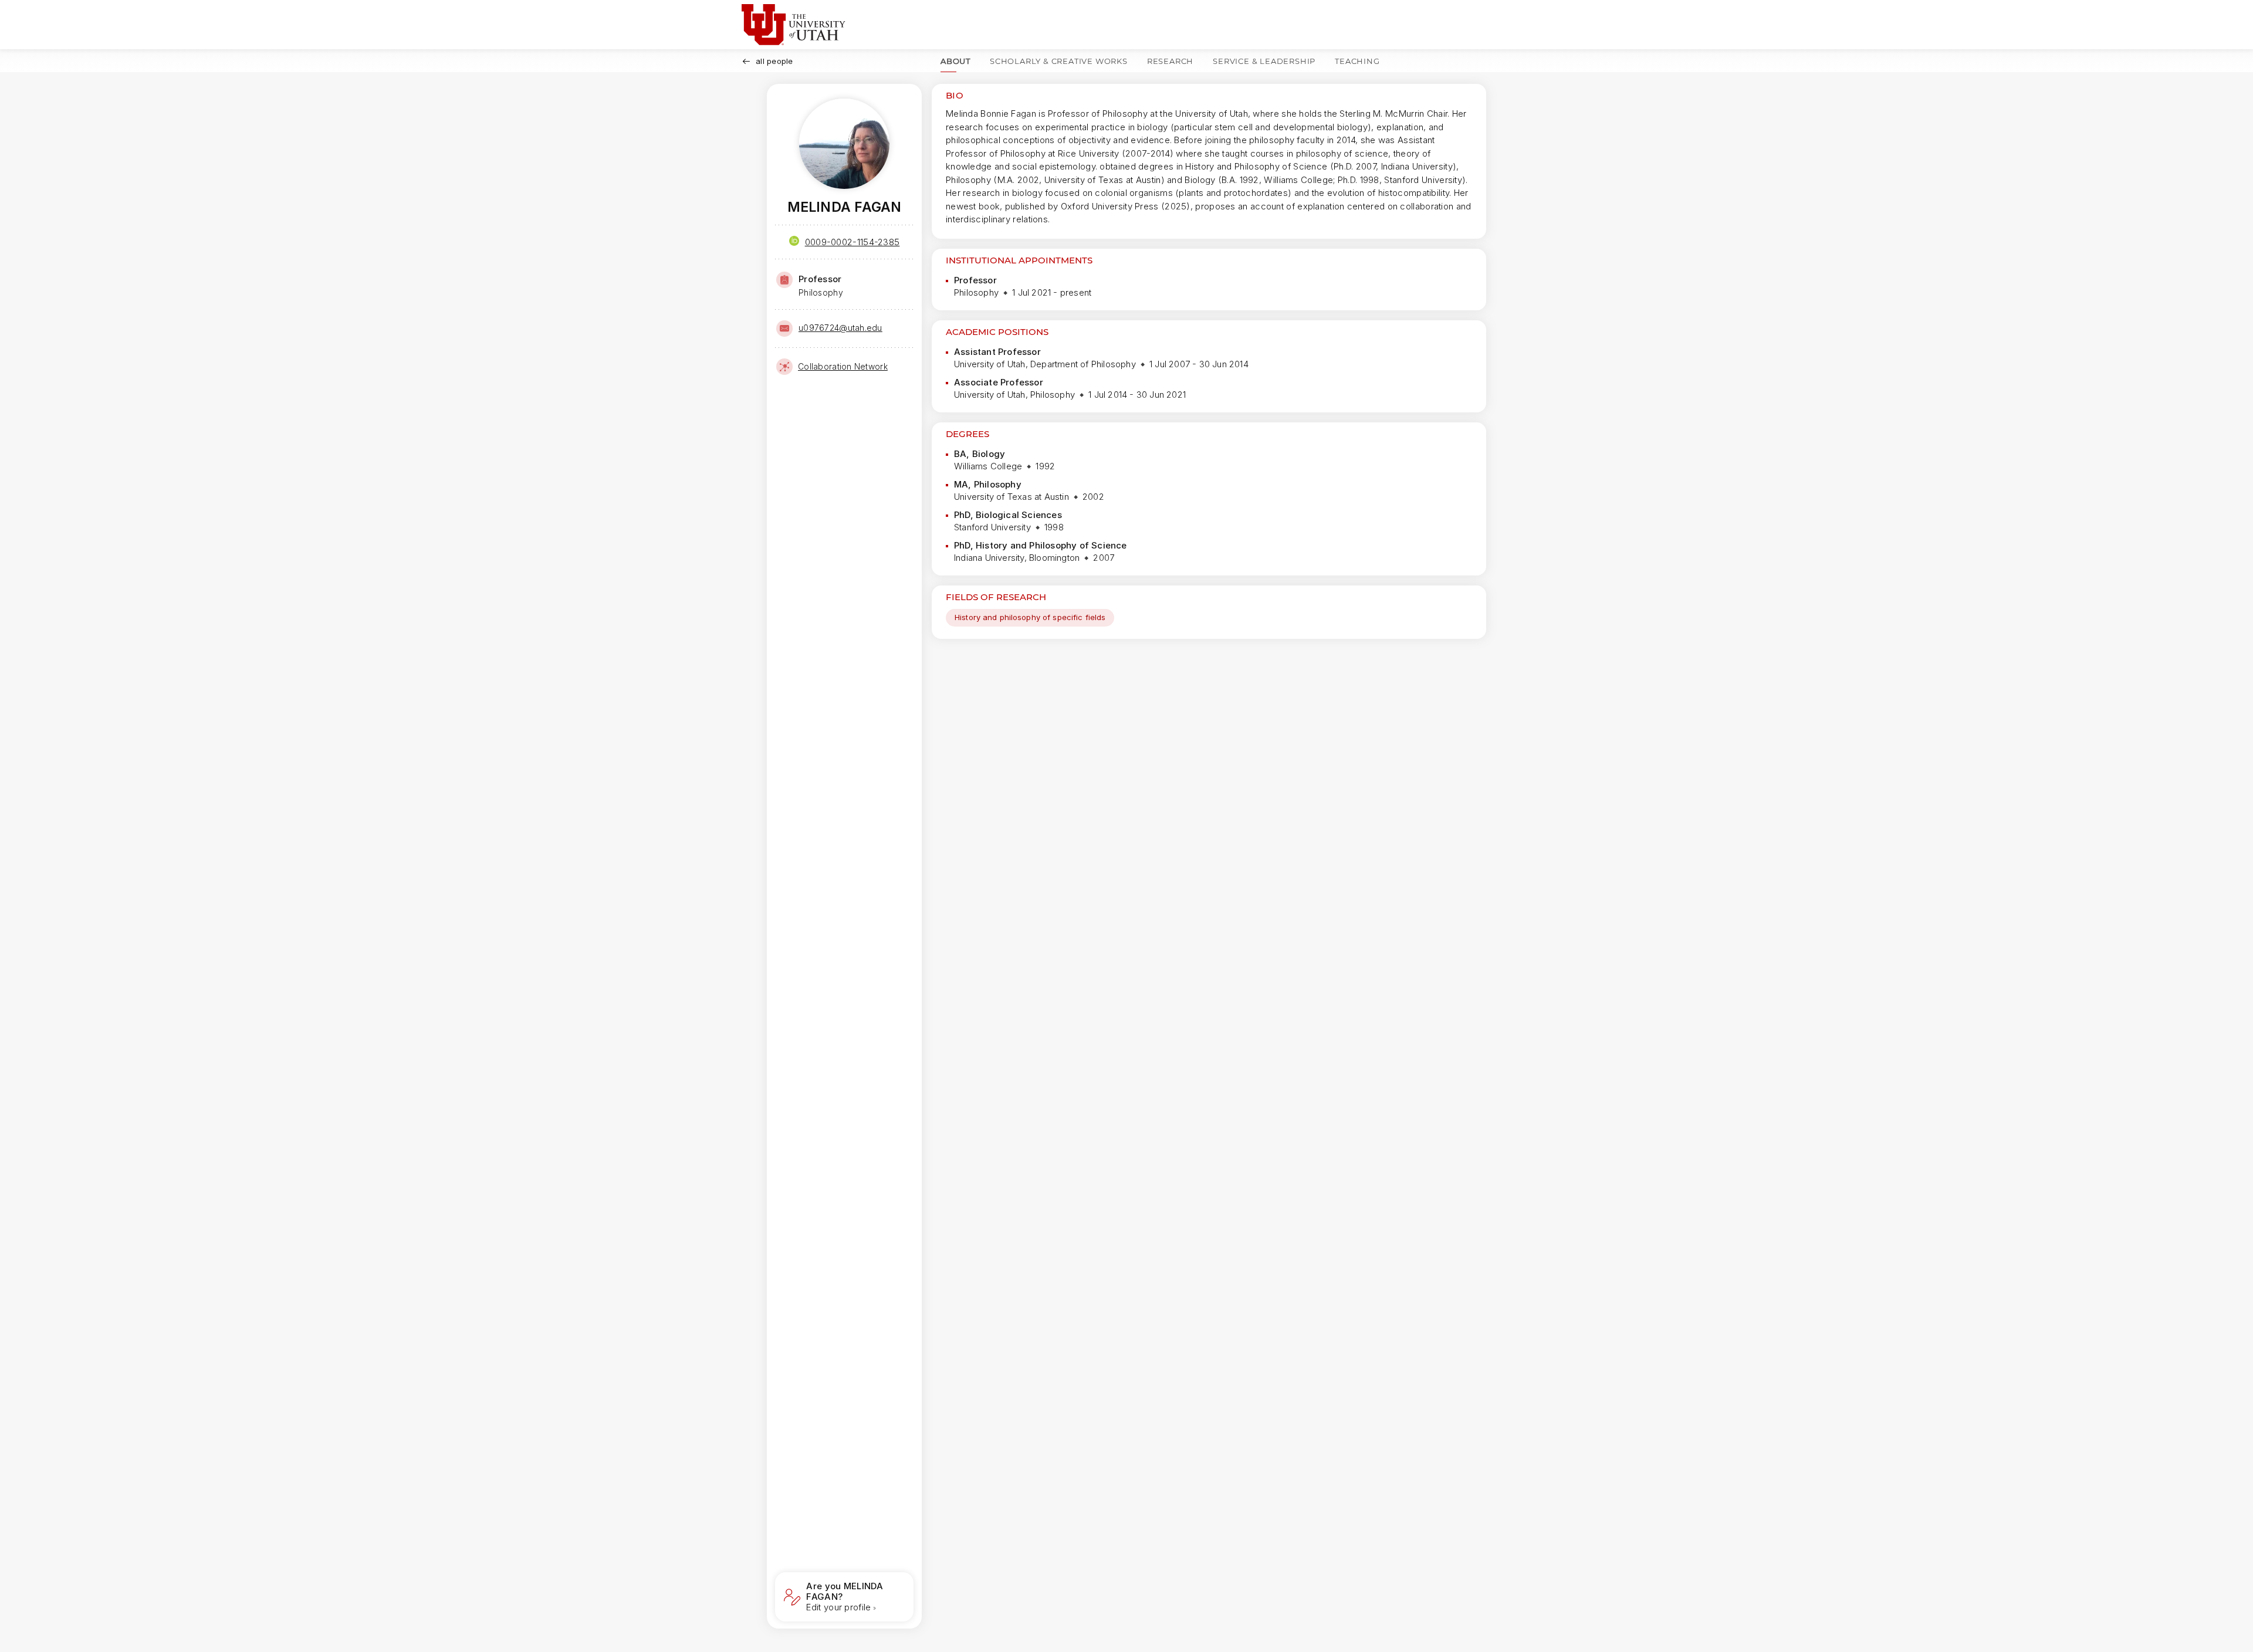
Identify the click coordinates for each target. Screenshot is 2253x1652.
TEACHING (1357, 61)
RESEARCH (1170, 61)
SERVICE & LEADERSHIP (1264, 61)
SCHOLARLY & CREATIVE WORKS (1059, 61)
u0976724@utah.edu (840, 328)
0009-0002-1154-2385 (853, 242)
